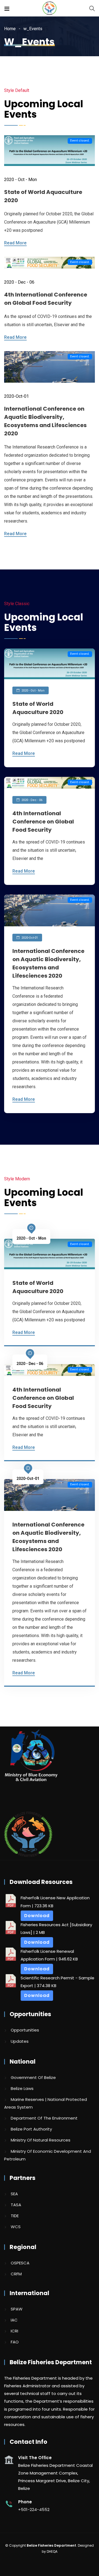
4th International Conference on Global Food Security (43, 822)
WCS (16, 2227)
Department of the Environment (44, 2118)
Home (10, 29)
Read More (15, 243)
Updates (20, 2041)
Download (37, 1916)
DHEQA (52, 2551)
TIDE (15, 2216)
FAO (15, 2342)
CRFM (16, 2274)
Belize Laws (22, 2088)
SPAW (17, 2309)
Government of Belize (33, 2077)
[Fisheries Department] (50, 9)
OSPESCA (20, 2263)
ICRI (14, 2331)
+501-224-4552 (34, 2509)
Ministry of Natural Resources (41, 2140)
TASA (16, 2205)
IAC (14, 2320)
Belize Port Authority (31, 2129)
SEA (14, 2194)
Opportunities (25, 2030)
